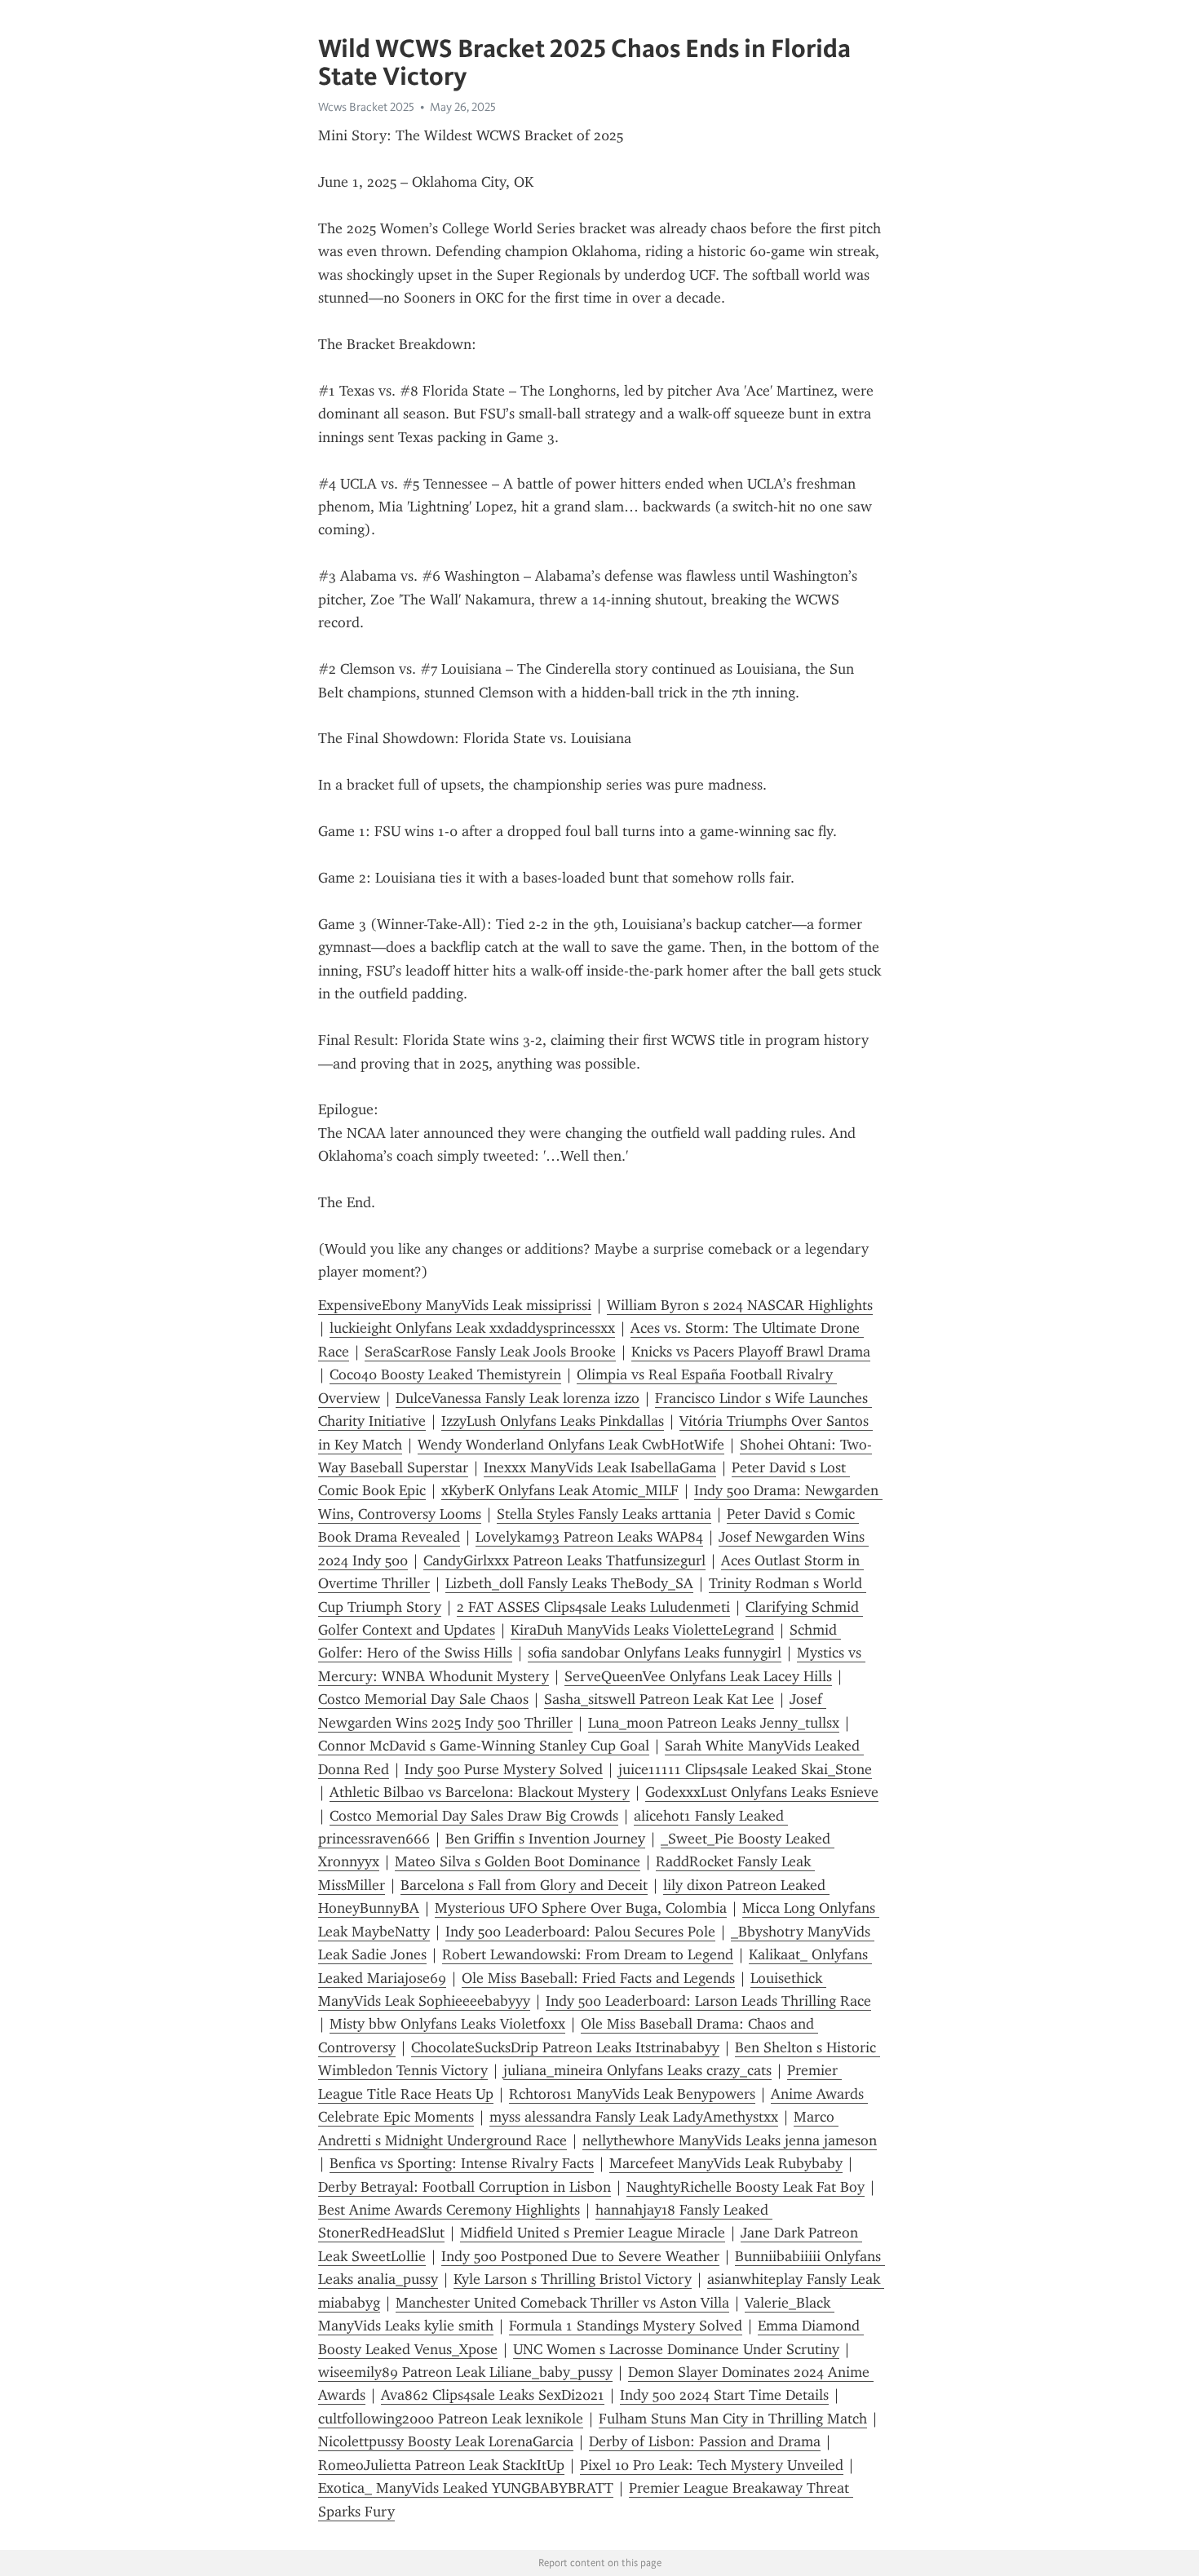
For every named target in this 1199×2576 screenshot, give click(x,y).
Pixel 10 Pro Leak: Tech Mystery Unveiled (712, 2465)
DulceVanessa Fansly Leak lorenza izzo (518, 1398)
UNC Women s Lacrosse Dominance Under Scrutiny (676, 2349)
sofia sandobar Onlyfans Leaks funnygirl (655, 1653)
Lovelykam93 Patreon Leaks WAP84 (589, 1537)
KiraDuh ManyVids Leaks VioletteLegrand (642, 1630)
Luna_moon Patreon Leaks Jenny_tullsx (714, 1723)
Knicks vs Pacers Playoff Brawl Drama (751, 1352)
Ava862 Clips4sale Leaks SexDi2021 (493, 2395)
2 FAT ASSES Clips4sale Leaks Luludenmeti (593, 1607)
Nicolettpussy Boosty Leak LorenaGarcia (446, 2441)
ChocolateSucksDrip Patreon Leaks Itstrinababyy (565, 2047)
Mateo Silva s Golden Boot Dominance (518, 1861)
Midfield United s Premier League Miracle (593, 2233)
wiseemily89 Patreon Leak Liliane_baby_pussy (465, 2372)
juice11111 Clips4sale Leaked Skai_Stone (745, 1769)
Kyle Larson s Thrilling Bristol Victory (573, 2279)
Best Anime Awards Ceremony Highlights (449, 2210)
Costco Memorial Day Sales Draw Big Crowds (474, 1816)
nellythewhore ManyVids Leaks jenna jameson (730, 2140)
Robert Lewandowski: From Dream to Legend (588, 1954)
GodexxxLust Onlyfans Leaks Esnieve (762, 1792)
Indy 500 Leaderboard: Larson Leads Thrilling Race (708, 2001)
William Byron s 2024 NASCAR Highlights (740, 1305)
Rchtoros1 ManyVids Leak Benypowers (632, 2094)
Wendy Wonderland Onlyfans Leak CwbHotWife (571, 1445)
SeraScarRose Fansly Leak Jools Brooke (490, 1352)
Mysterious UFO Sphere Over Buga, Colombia (581, 1908)
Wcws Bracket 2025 (366, 107)
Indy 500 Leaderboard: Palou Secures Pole (580, 1932)
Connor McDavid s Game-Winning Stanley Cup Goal (484, 1746)
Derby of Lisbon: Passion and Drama (705, 2441)
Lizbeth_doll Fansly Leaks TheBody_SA (569, 1583)
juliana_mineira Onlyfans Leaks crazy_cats (637, 2070)
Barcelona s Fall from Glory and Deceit (524, 1885)
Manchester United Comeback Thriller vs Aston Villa (562, 2303)
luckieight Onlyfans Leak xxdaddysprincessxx (472, 1328)
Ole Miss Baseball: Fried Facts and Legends (598, 1978)
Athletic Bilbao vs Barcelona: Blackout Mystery (480, 1792)
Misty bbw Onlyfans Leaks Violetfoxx (447, 2024)
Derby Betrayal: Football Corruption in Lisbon (465, 2187)
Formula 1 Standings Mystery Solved (626, 2326)
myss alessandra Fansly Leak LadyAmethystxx (634, 2117)
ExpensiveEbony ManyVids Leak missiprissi (455, 1305)
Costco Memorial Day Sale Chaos (423, 1699)
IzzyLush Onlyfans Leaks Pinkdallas (553, 1421)
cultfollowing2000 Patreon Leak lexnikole (451, 2419)
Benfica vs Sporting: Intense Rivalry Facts (462, 2163)
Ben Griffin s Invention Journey (545, 1839)
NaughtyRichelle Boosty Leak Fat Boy (746, 2187)
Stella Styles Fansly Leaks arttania (604, 1514)
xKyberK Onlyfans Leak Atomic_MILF (560, 1490)
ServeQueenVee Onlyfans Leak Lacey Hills (698, 1676)
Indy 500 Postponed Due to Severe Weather (580, 2256)
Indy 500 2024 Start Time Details (724, 2395)
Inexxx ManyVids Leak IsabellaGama (600, 1467)
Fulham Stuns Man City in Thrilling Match (733, 2419)
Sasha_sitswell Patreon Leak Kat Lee (659, 1699)
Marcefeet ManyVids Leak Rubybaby (726, 2163)
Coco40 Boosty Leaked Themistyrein (445, 1374)
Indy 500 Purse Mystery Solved (504, 1769)
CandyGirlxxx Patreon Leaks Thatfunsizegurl (564, 1560)
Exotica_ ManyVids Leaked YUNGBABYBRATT (466, 2488)
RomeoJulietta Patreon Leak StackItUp (441, 2465)
